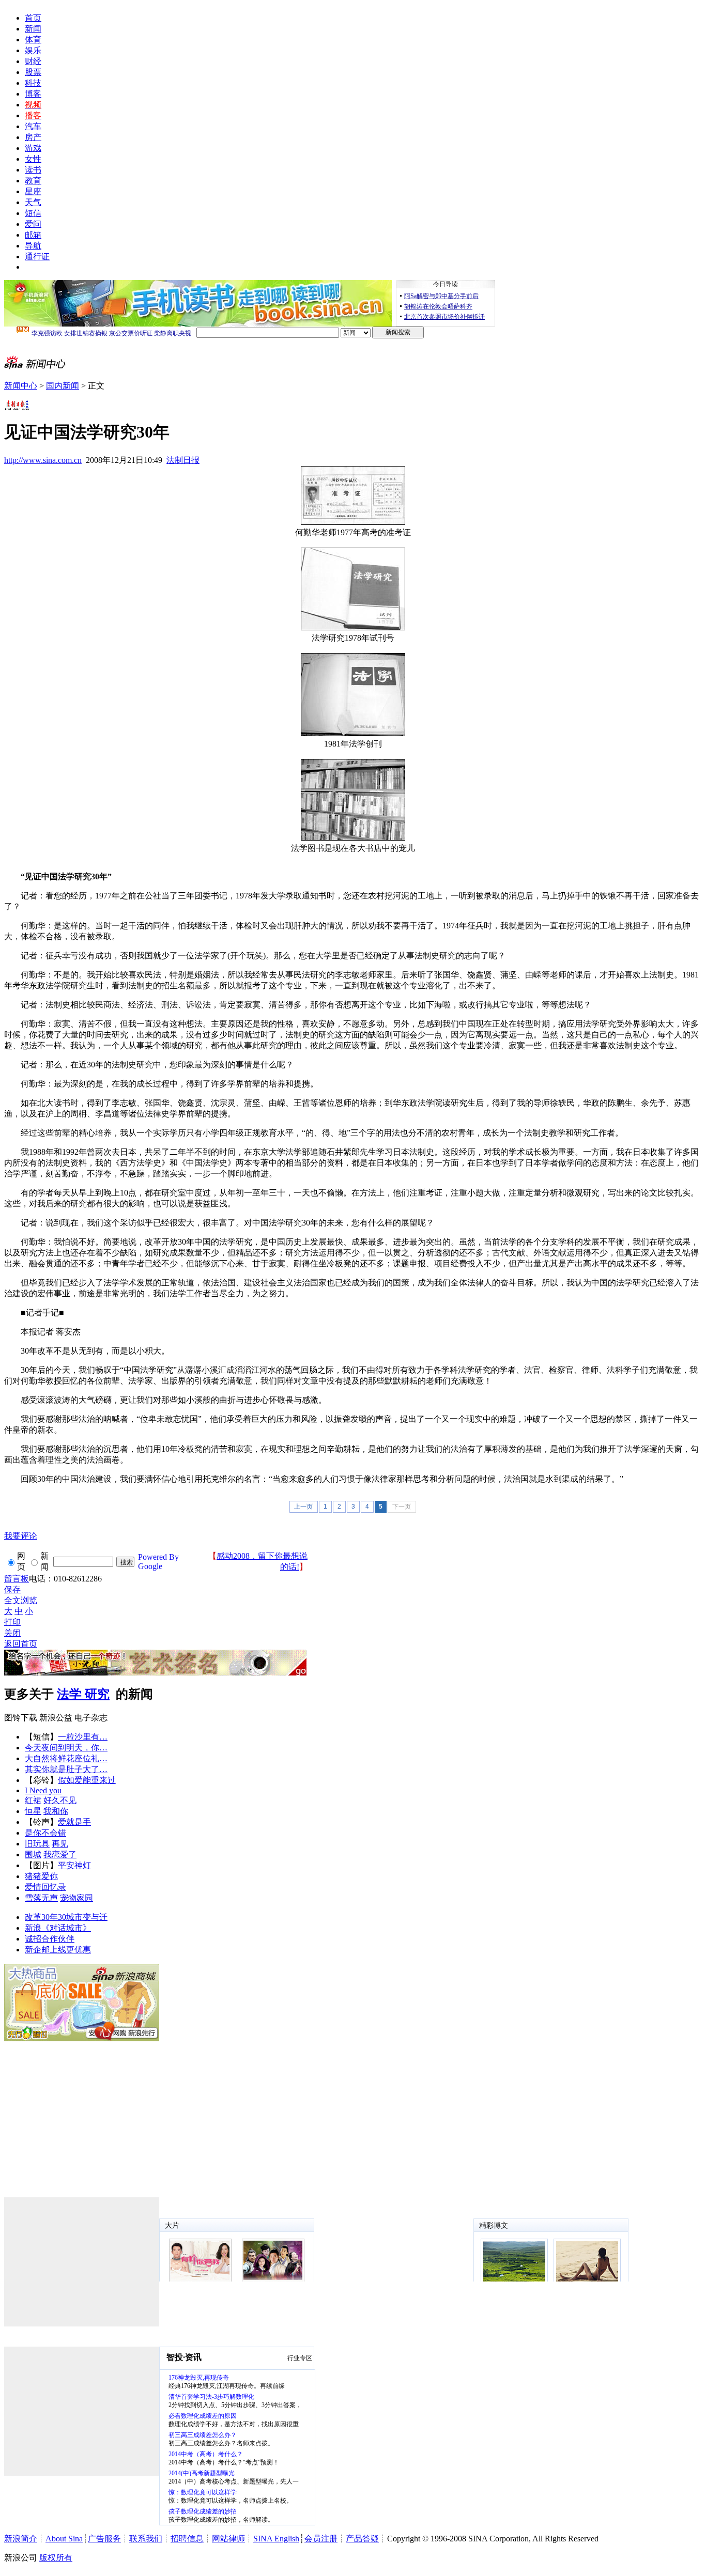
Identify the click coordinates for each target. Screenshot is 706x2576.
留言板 (17, 1579)
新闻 (33, 29)
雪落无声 (41, 1898)
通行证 (37, 257)
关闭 (12, 1633)
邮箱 (33, 235)
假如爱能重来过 (87, 1780)
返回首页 (21, 1644)
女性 (33, 159)
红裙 (33, 1800)
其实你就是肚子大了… (66, 1769)
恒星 (33, 1811)
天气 (33, 202)
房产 (33, 137)
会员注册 (321, 2539)
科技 (33, 83)
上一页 (303, 1507)
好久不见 (60, 1800)
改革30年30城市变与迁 (66, 1917)
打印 (12, 1622)
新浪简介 (21, 2539)
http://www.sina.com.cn (43, 460)
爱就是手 (74, 1822)
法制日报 (183, 460)
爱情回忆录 (45, 1887)
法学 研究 (83, 1694)
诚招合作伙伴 (50, 1939)
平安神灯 (74, 1865)
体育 (33, 40)
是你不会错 (45, 1833)
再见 (60, 1844)
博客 (33, 94)
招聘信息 (187, 2539)
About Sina (64, 2539)
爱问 (33, 224)
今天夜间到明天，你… (66, 1748)
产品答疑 (362, 2539)
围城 (33, 1855)
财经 (33, 61)
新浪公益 (56, 1718)
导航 (33, 246)
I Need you (43, 1790)
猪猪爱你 (41, 1876)
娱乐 (33, 50)
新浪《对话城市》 (58, 1928)
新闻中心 (21, 386)
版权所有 (56, 2558)
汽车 (33, 126)
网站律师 (228, 2539)
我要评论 (21, 1536)
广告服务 (104, 2539)
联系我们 (146, 2539)
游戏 (33, 148)
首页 (33, 18)
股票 (33, 72)
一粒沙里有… (83, 1737)
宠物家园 (76, 1898)
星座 (33, 191)
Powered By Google (158, 1562)
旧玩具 (37, 1844)
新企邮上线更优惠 (58, 1950)
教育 (33, 181)
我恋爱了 (60, 1855)
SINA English (276, 2539)
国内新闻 (63, 386)
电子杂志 (91, 1718)
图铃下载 (21, 1718)
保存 (12, 1589)
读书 (33, 170)
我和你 (56, 1811)
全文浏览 (21, 1600)
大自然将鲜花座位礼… (66, 1758)
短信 (33, 213)
